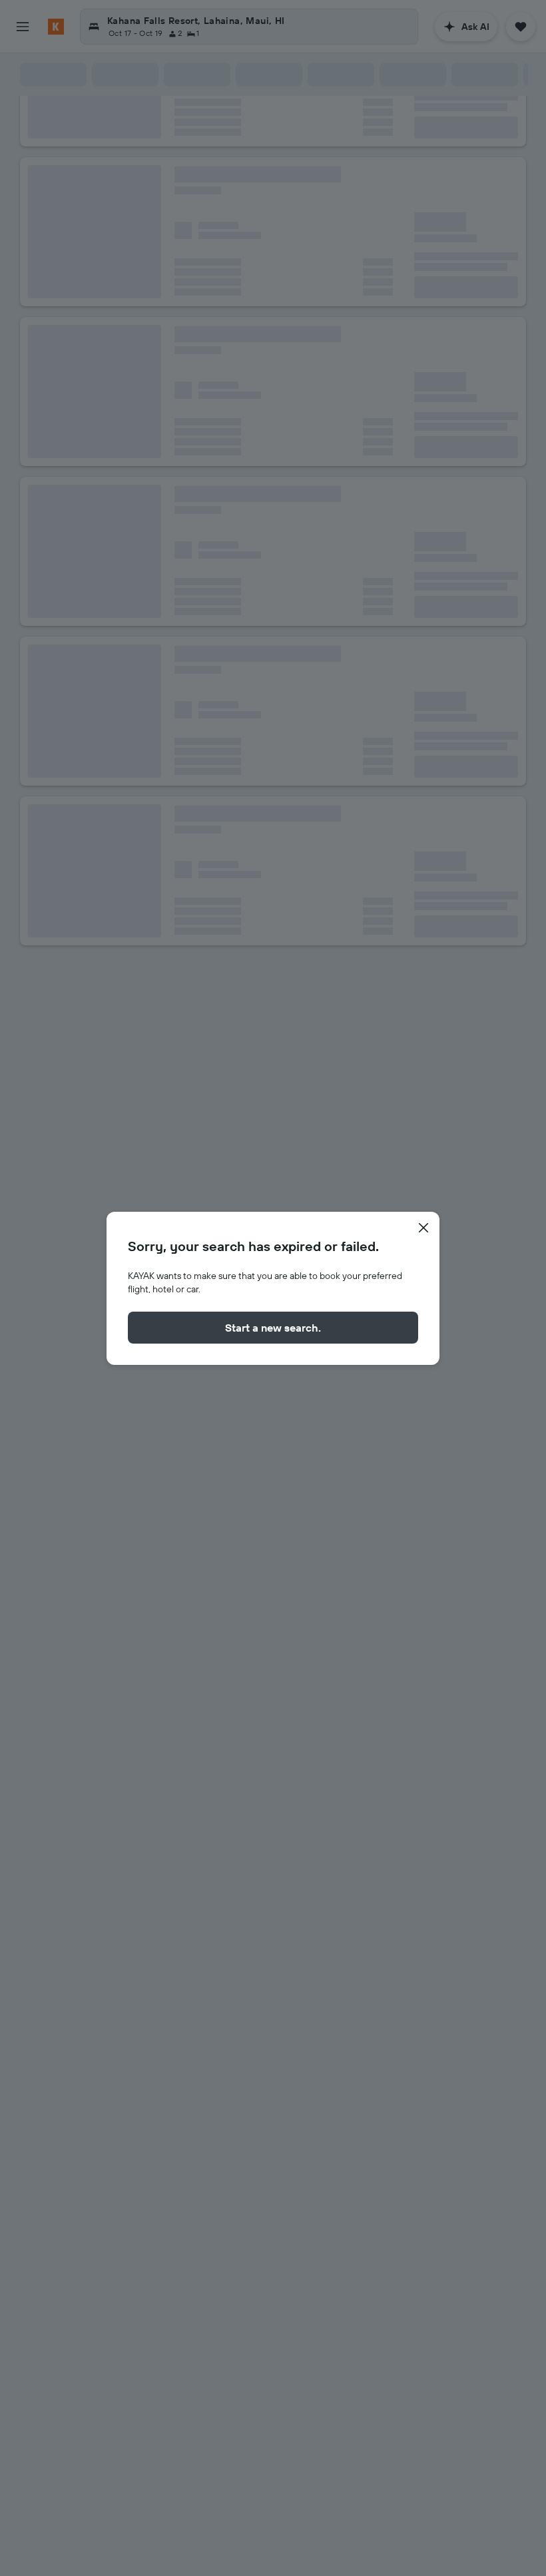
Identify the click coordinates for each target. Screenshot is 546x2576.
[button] (423, 1228)
